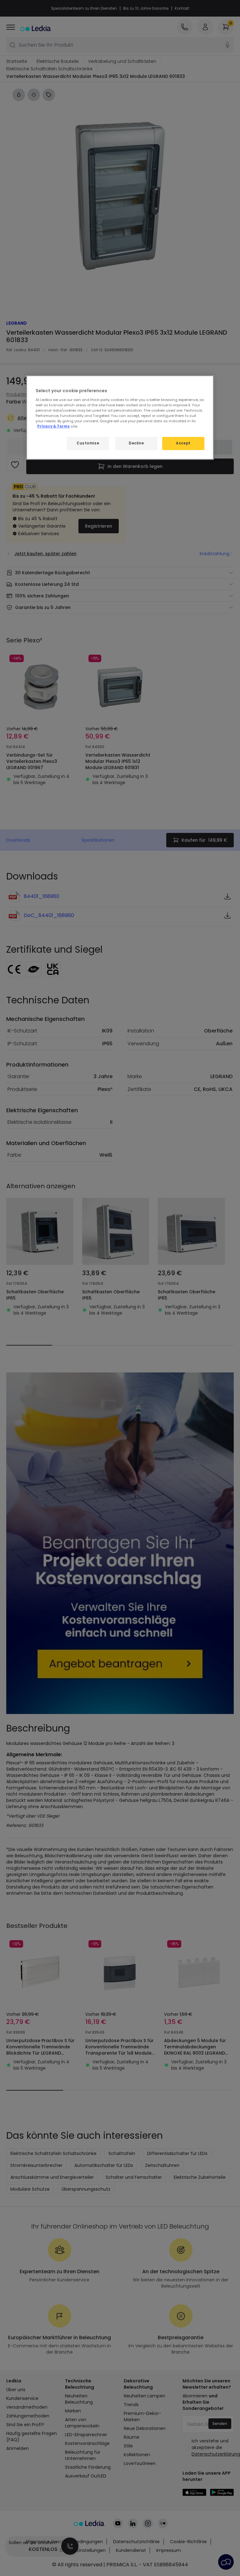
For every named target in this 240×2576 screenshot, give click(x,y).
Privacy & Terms (53, 426)
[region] (120, 418)
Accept (183, 443)
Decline (136, 443)
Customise (88, 443)
